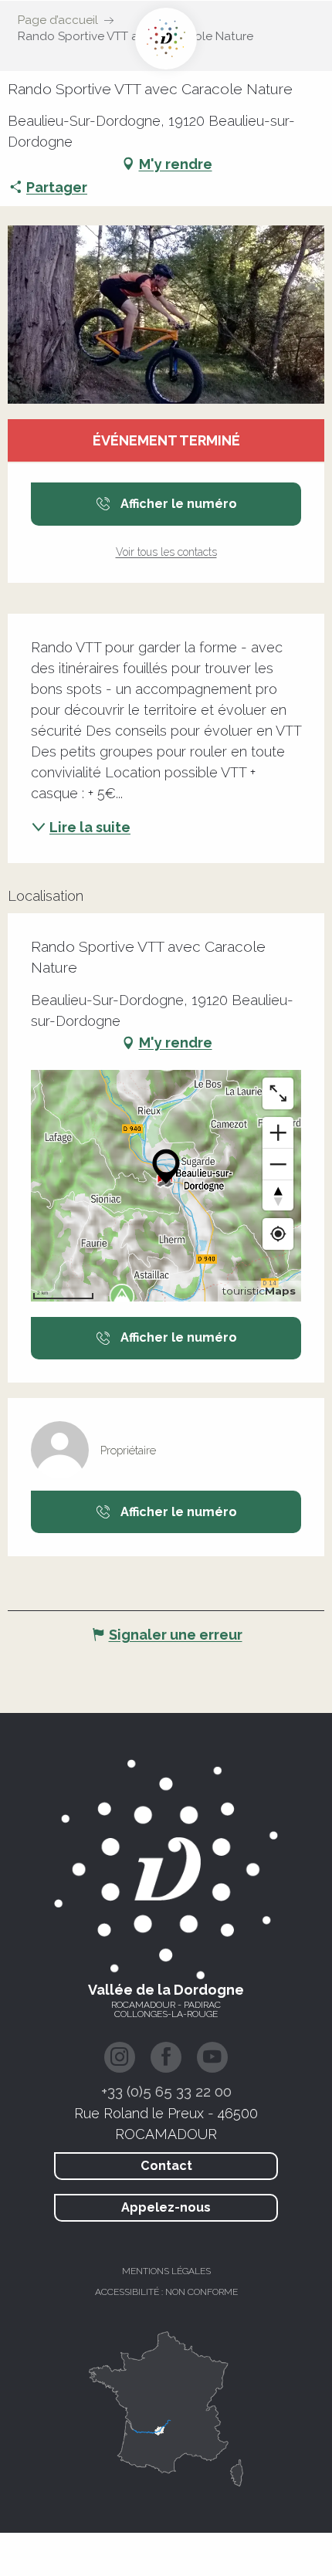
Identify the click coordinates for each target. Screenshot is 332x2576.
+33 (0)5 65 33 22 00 (166, 2091)
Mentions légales (166, 2271)
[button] (166, 315)
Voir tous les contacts (166, 552)
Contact (166, 2166)
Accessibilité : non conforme (166, 2292)
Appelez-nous (166, 2207)
